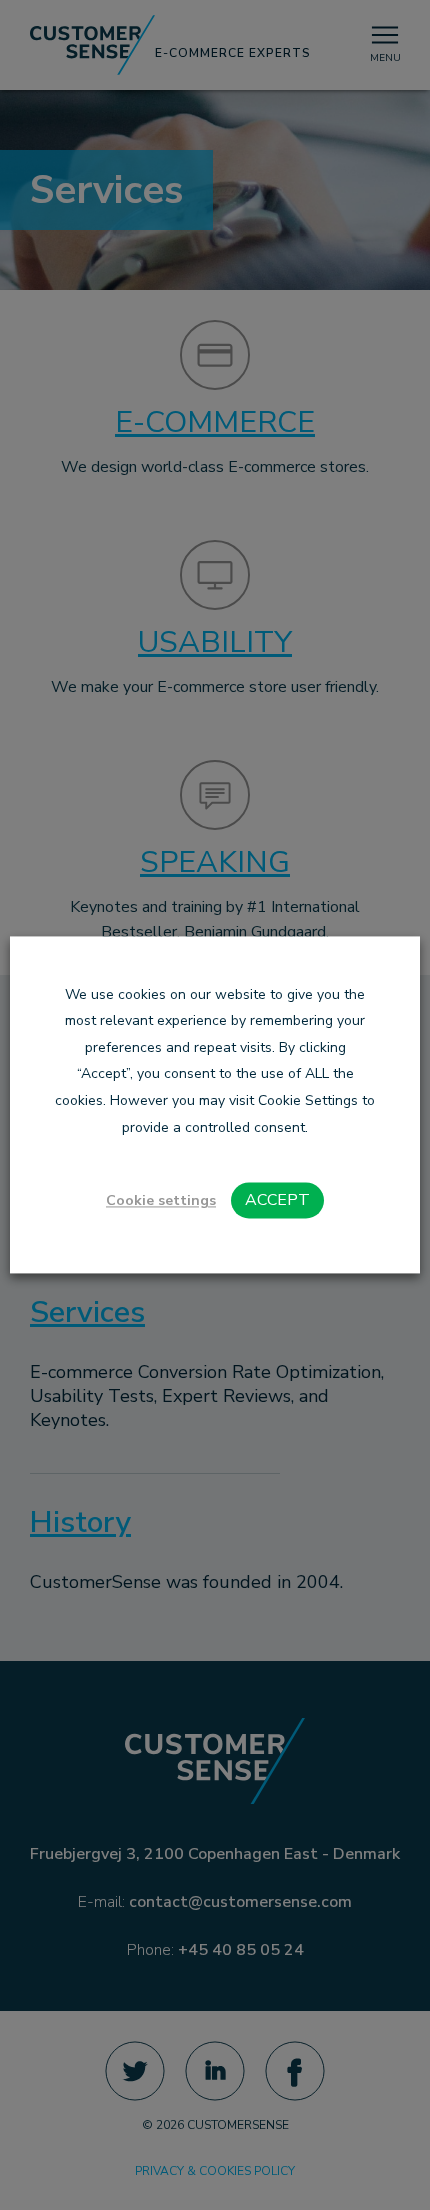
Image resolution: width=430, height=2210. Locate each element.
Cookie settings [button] (161, 1201)
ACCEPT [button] (277, 1201)
